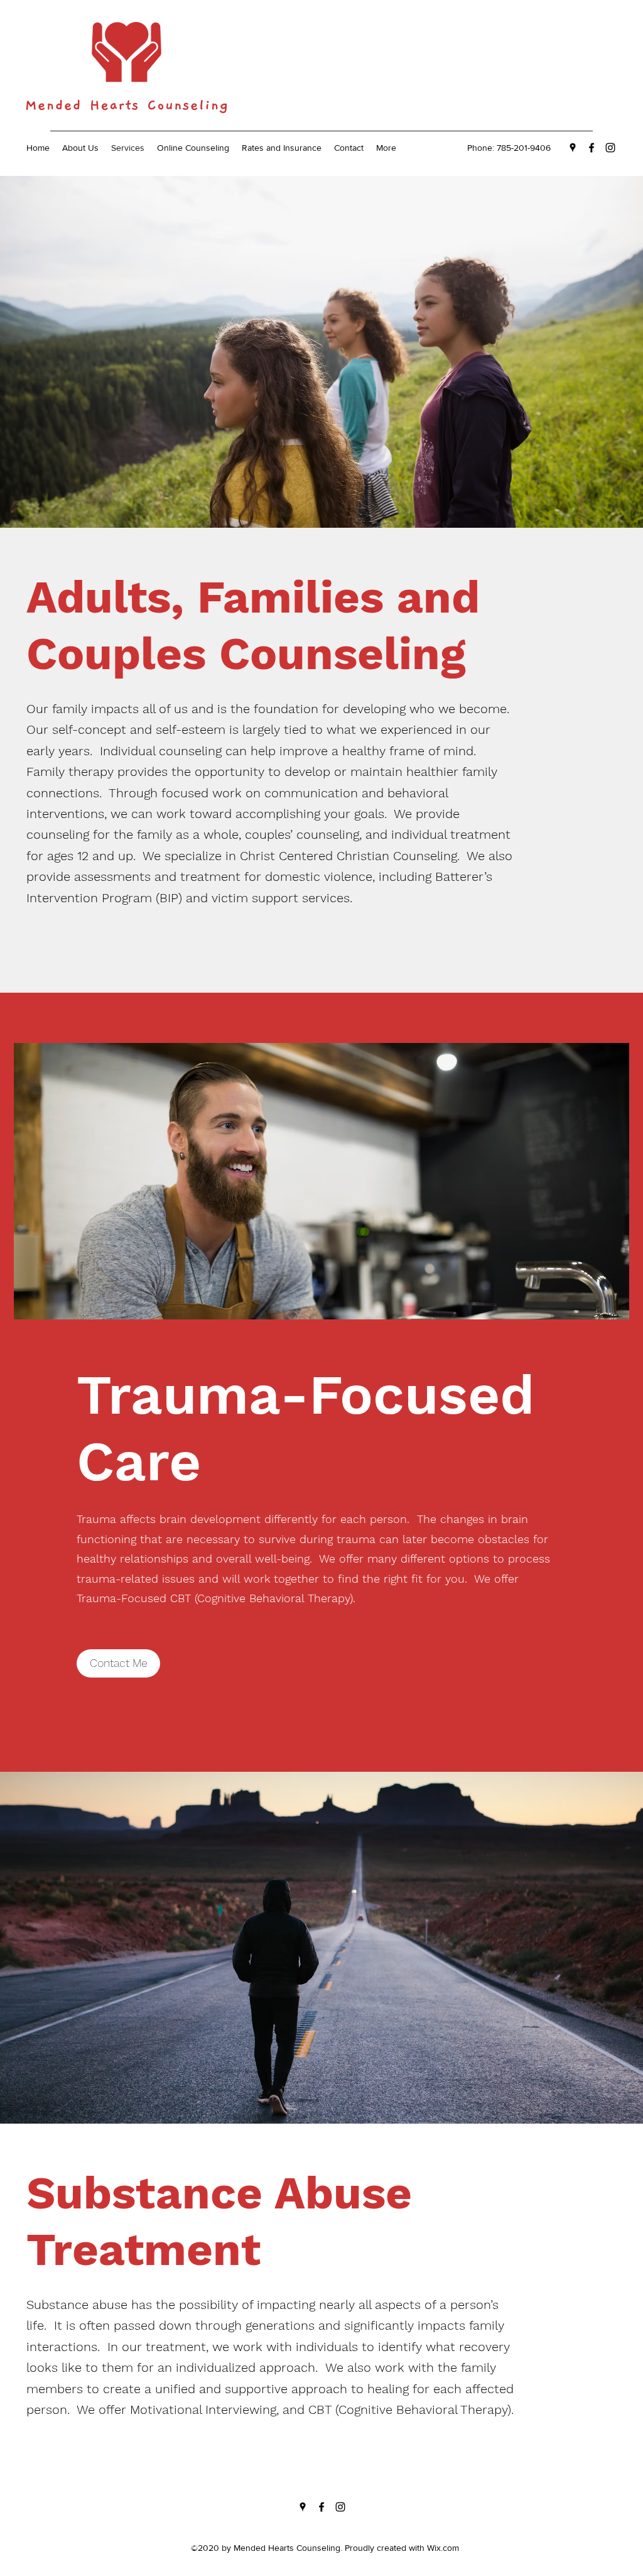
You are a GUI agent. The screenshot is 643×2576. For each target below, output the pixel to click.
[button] (118, 1663)
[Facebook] (592, 148)
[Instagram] (610, 148)
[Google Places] (573, 148)
